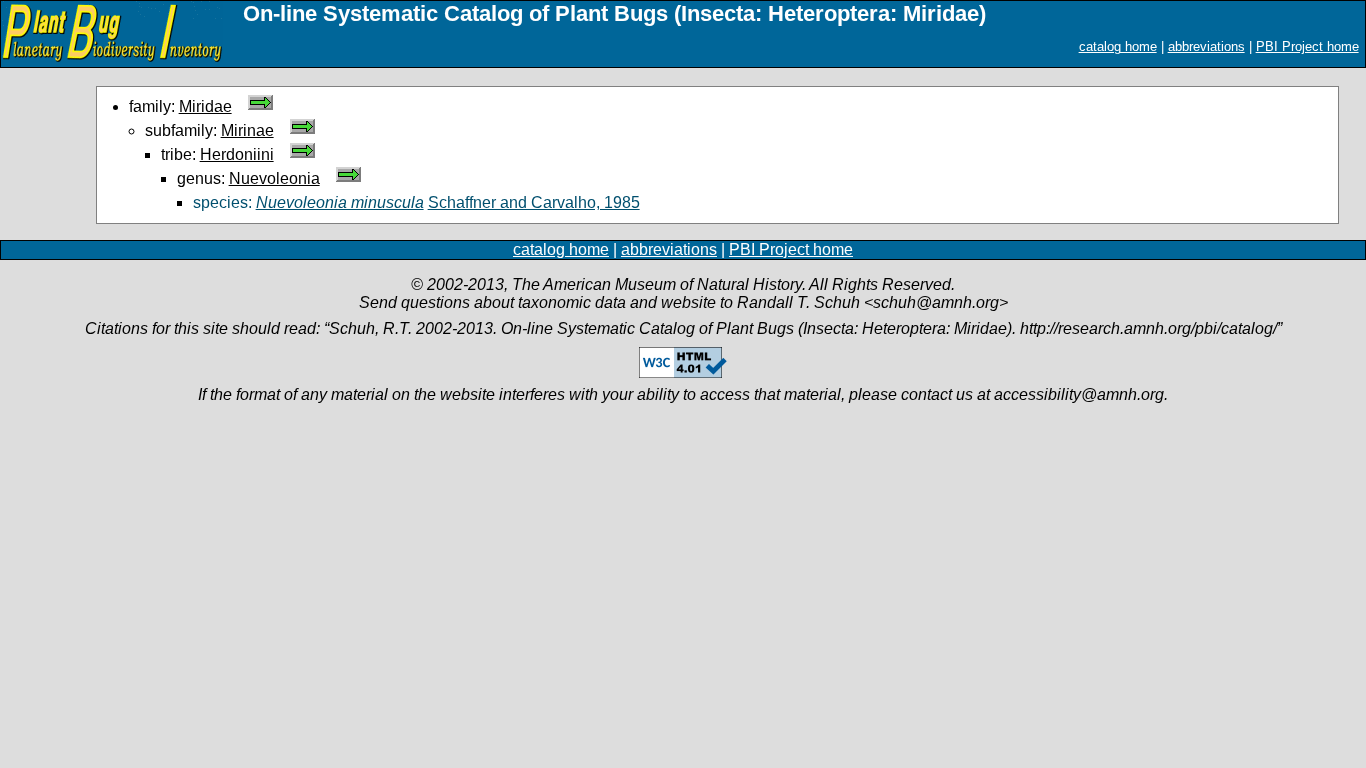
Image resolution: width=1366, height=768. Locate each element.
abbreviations (1206, 46)
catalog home (1118, 46)
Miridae (205, 106)
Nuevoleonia (274, 178)
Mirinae (247, 130)
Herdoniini (237, 154)
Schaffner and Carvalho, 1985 (534, 202)
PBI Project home (1307, 46)
